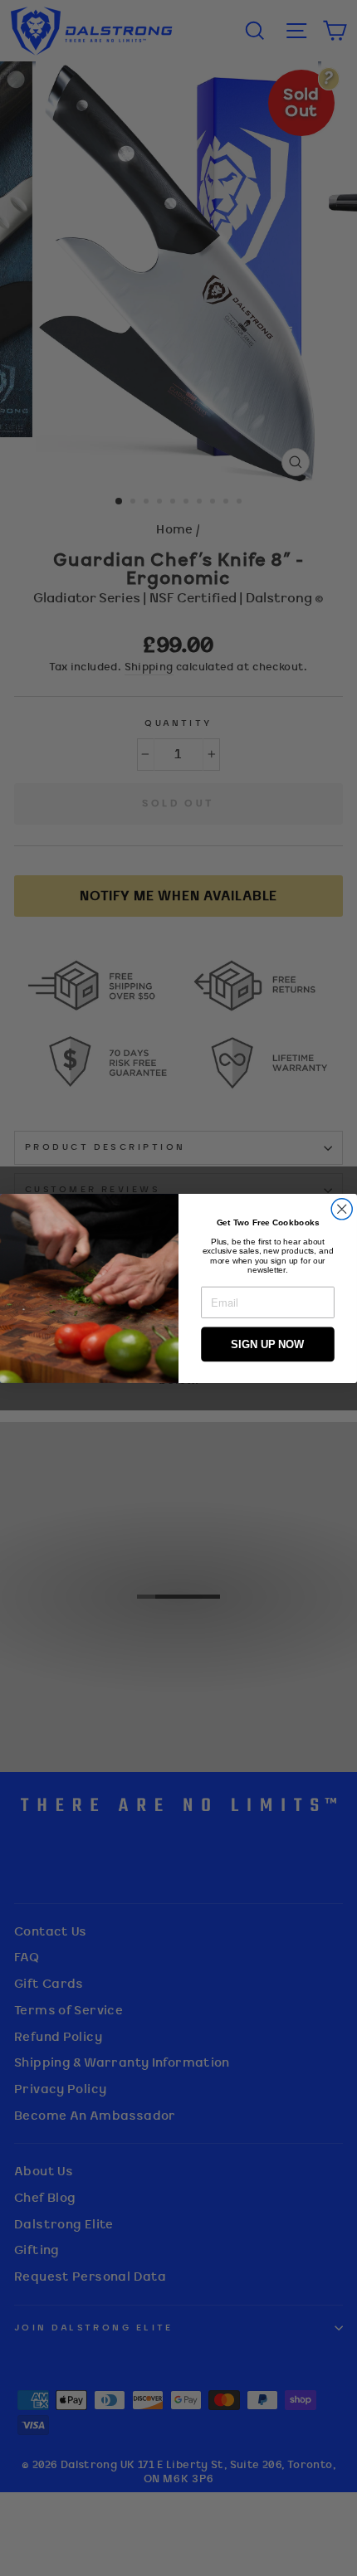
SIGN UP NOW (267, 1344)
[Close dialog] (342, 1208)
